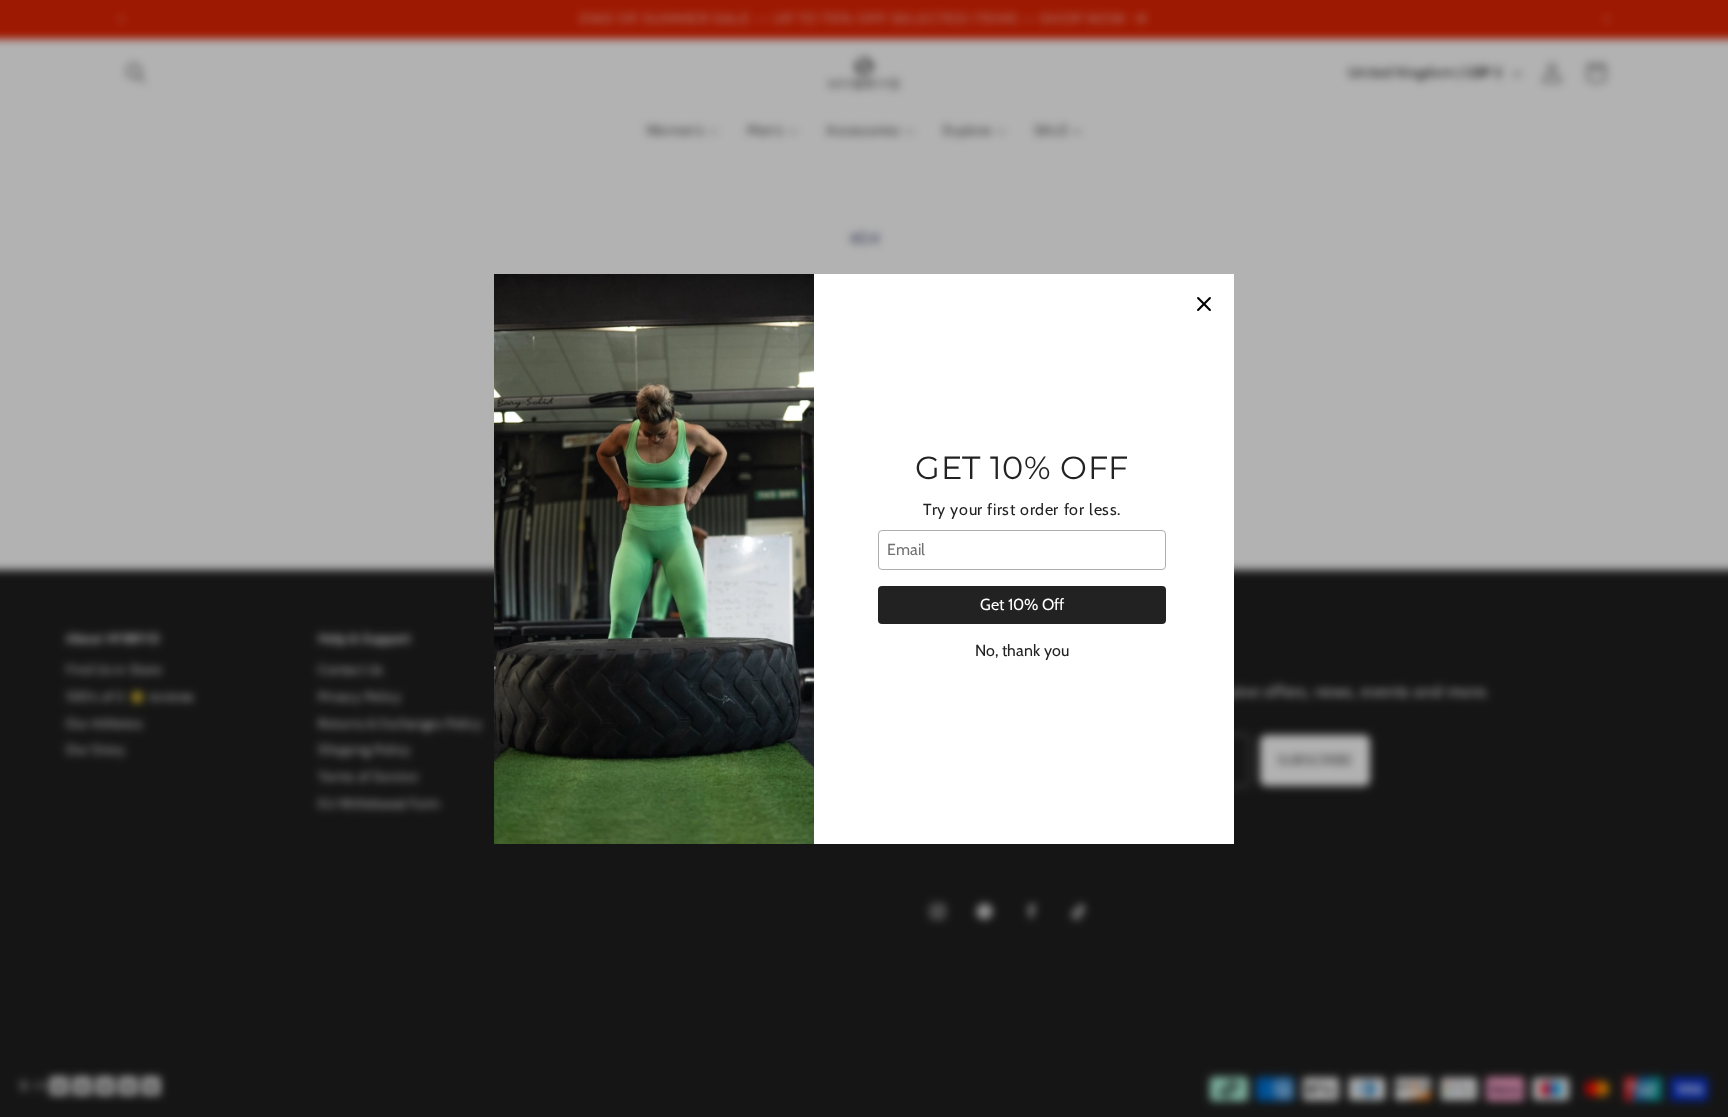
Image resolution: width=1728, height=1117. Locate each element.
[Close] (1204, 304)
